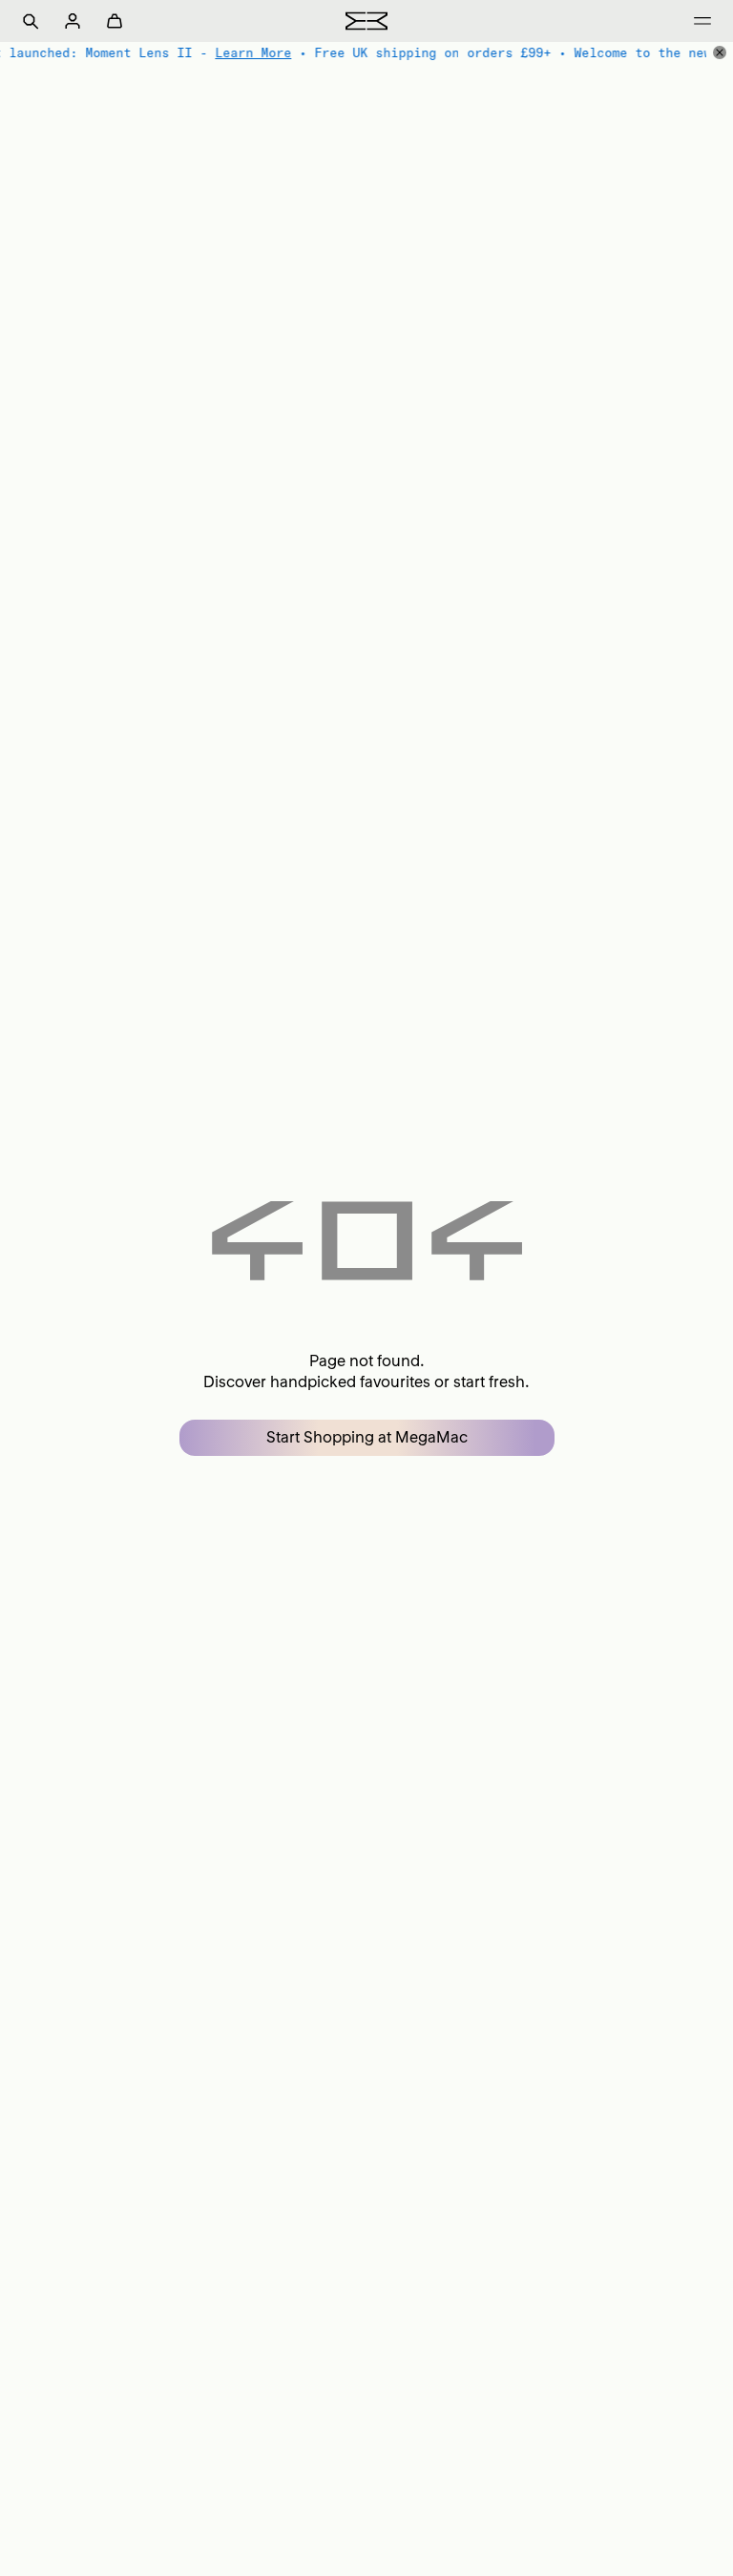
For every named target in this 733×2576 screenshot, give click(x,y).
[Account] (73, 21)
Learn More (253, 52)
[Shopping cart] (115, 21)
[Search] (31, 21)
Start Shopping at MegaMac (367, 1437)
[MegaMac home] (366, 21)
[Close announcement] (720, 52)
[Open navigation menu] (702, 21)
